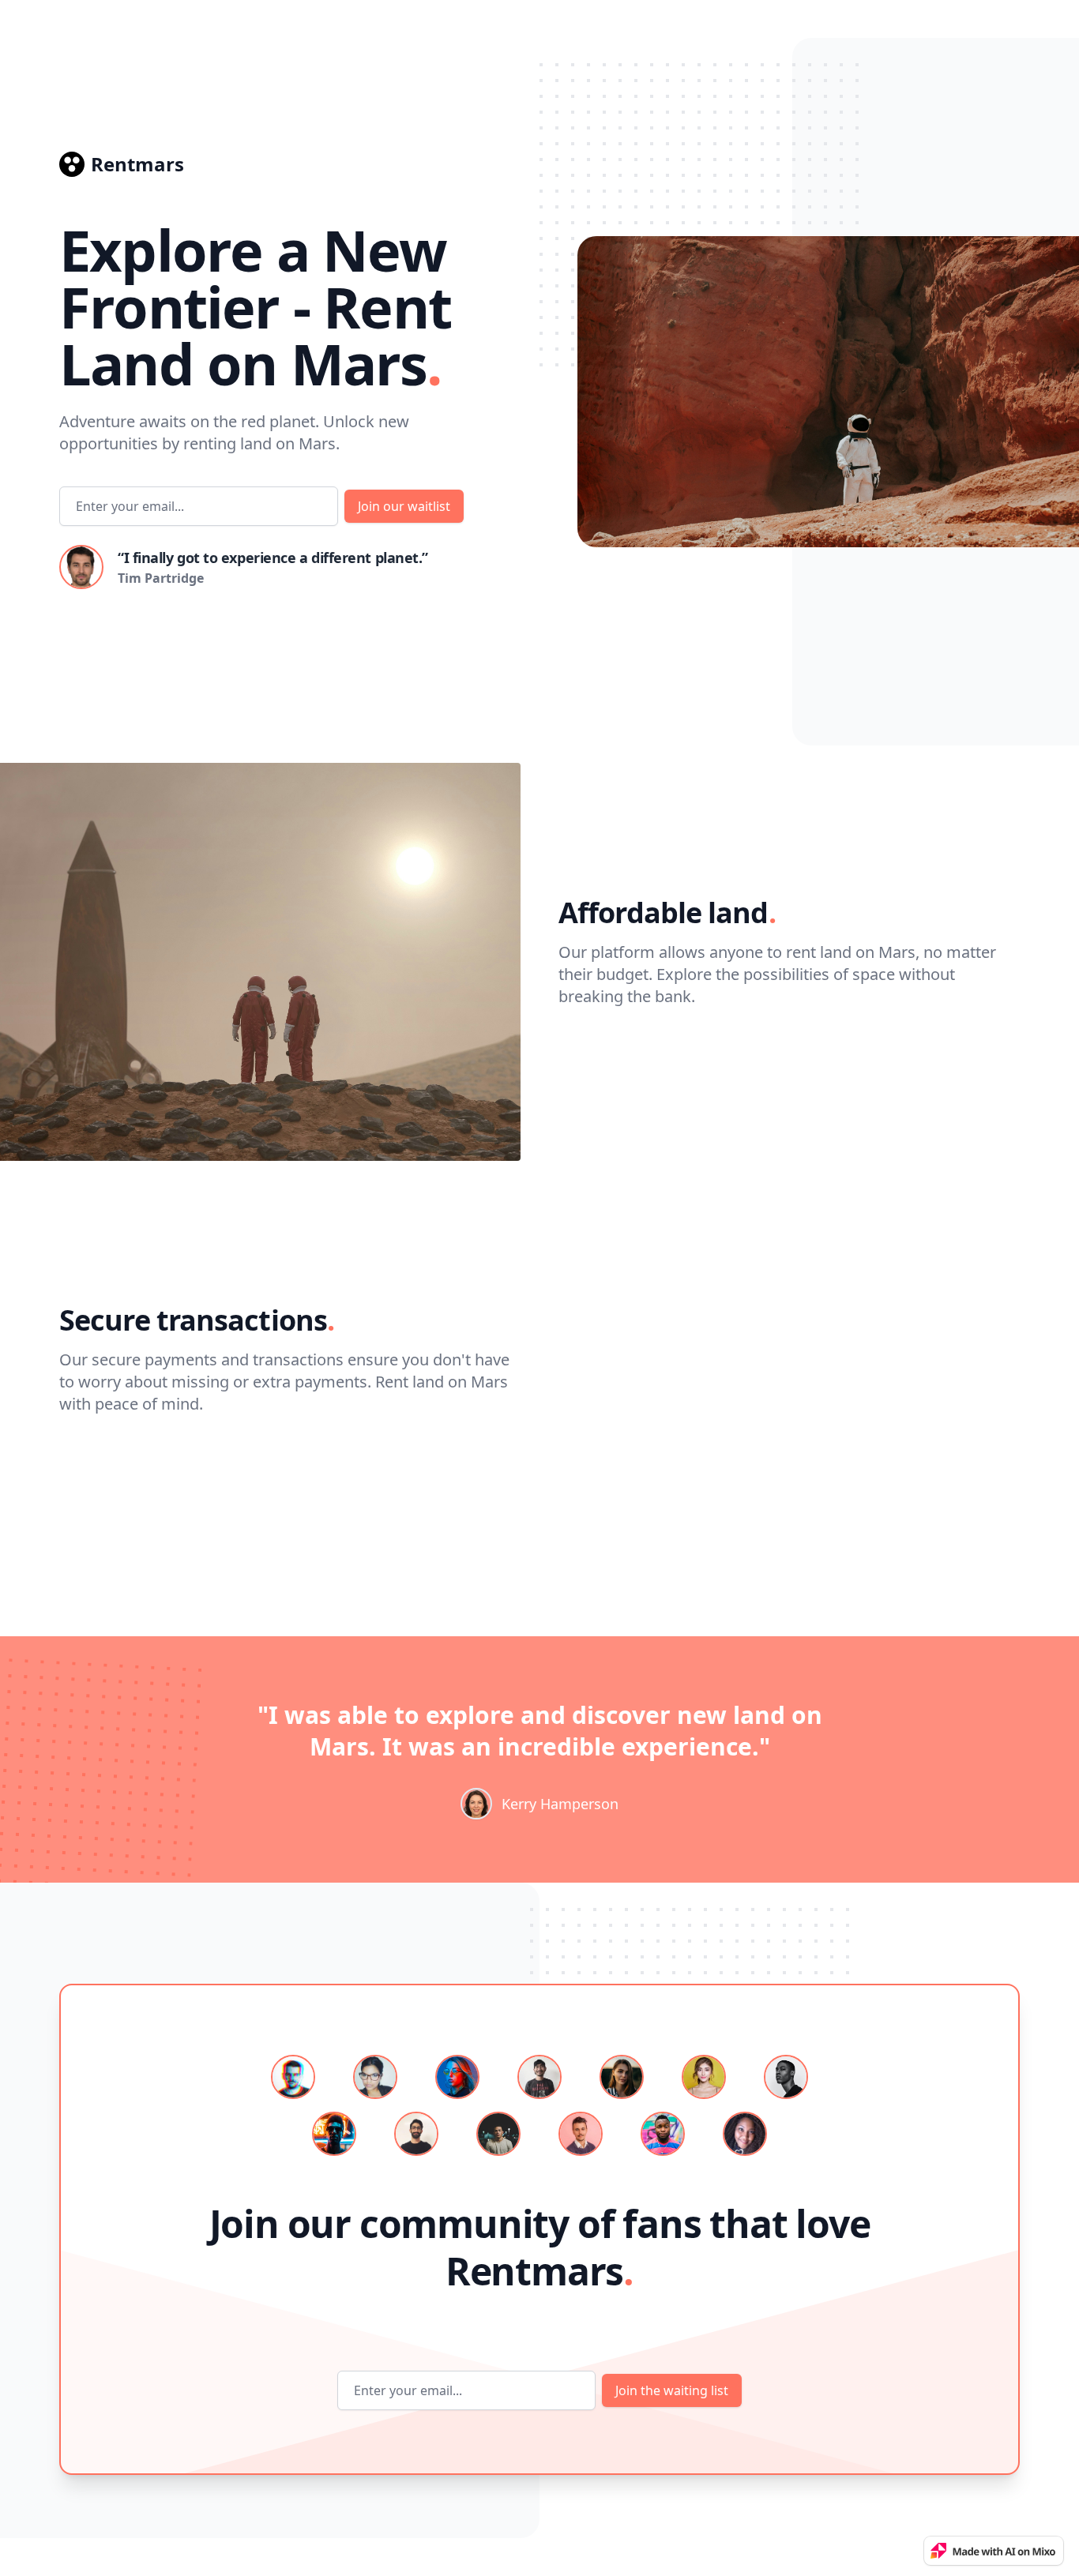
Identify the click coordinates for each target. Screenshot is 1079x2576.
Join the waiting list (672, 2390)
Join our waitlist (404, 506)
